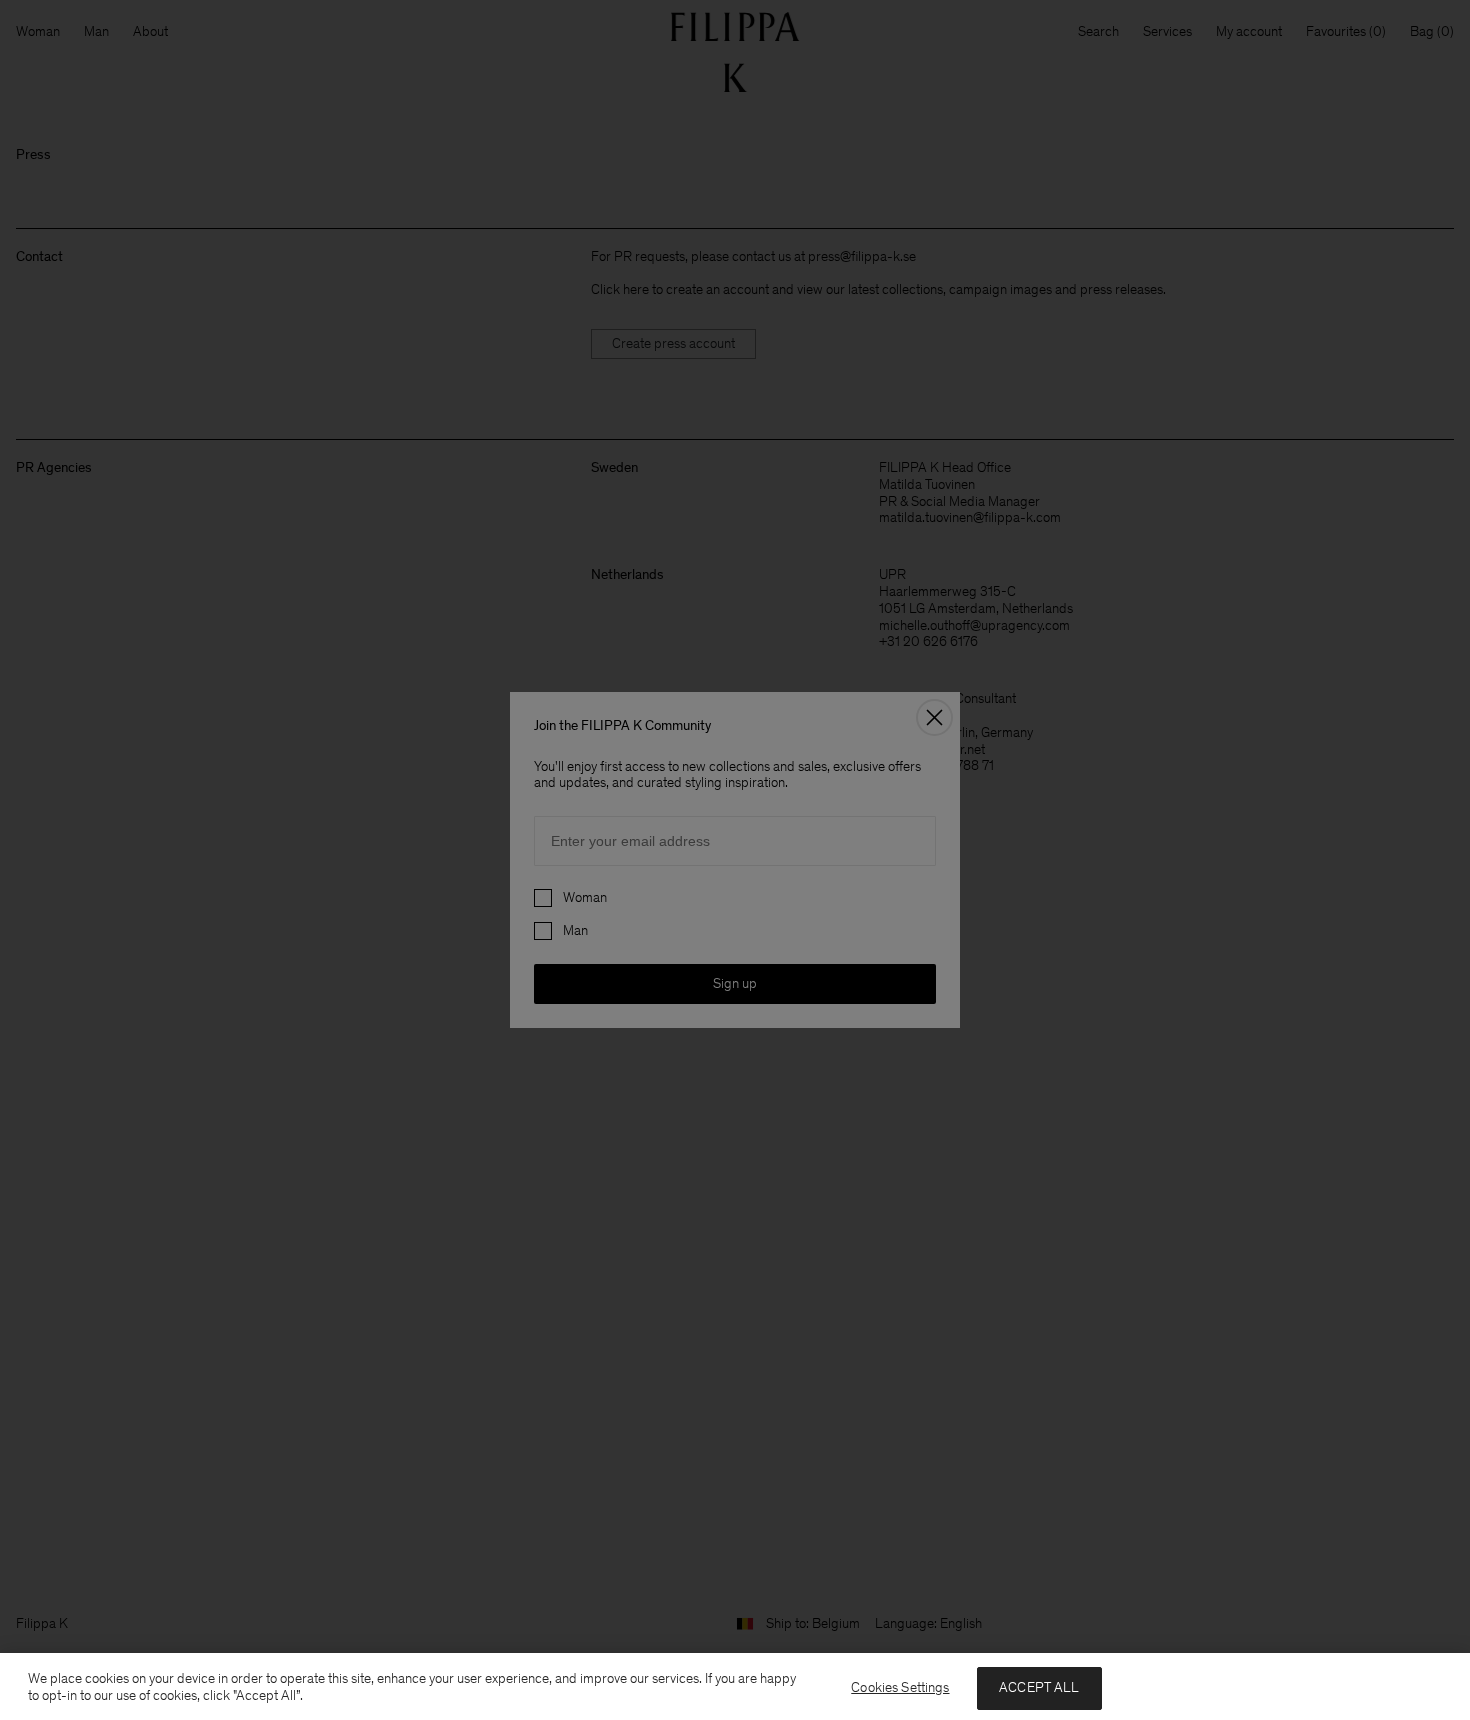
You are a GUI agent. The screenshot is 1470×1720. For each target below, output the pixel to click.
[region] (735, 1686)
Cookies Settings (900, 1687)
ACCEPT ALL (1039, 1687)
